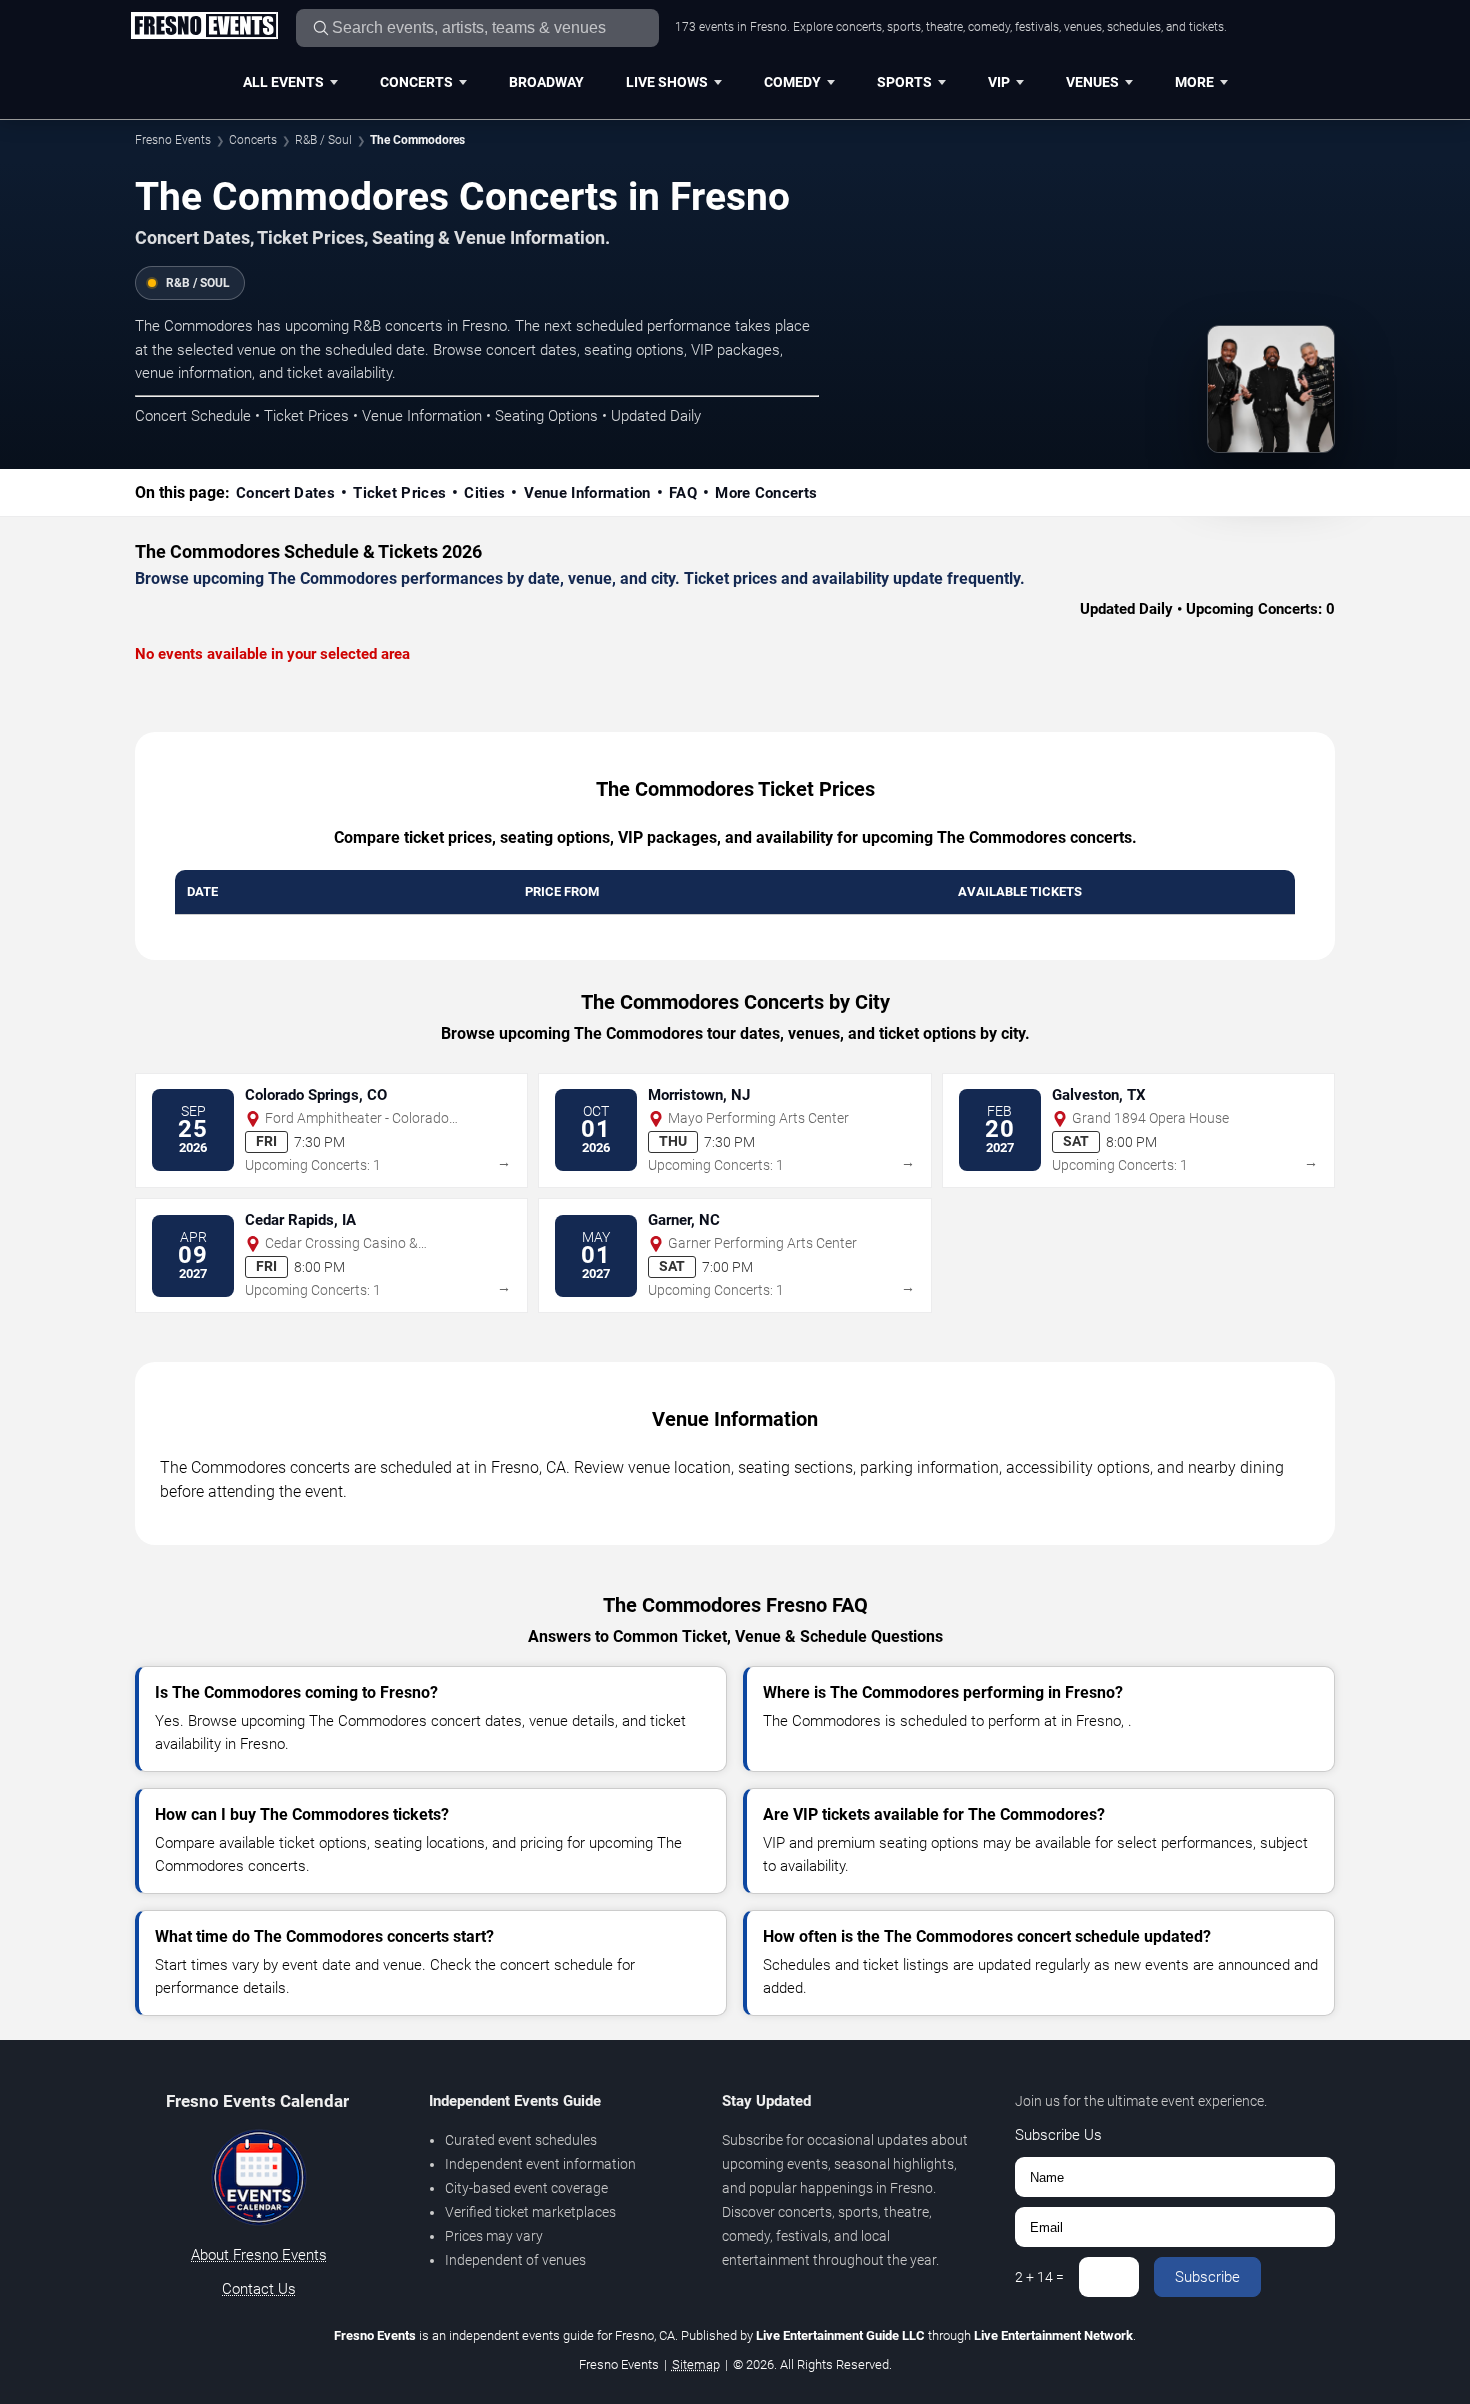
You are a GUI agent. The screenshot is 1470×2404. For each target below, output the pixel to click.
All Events (283, 82)
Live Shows (667, 82)
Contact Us (259, 2289)
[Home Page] (204, 27)
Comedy (792, 82)
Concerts (416, 82)
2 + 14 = (1039, 2277)
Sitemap (696, 2364)
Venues (1092, 82)
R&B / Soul (323, 140)
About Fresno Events (259, 2255)
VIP (999, 82)
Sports (904, 82)
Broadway (546, 82)
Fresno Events (173, 140)
